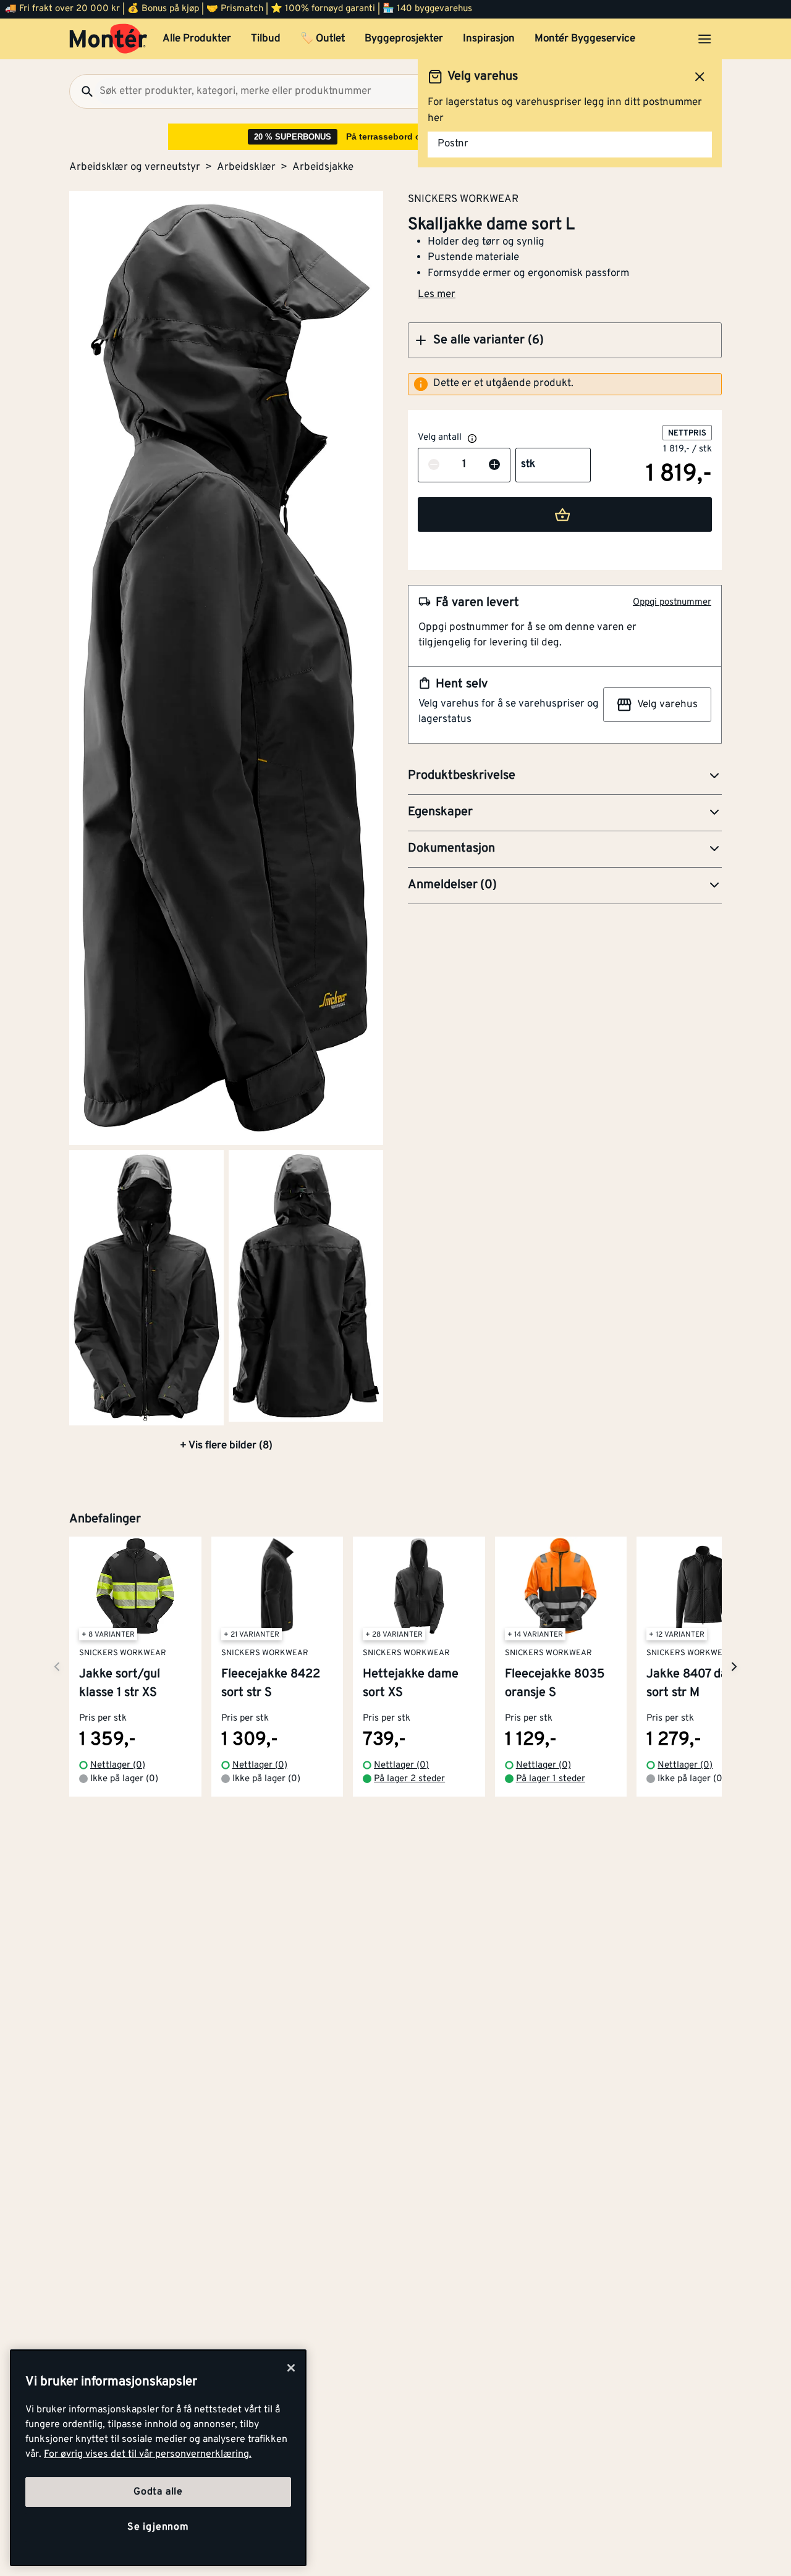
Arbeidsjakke (323, 167)
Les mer (437, 295)
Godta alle (158, 2492)
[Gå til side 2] (146, 1288)
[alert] (565, 384)
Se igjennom (158, 2527)
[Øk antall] (494, 465)
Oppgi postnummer (672, 602)
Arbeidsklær (246, 167)
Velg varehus (667, 705)
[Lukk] (291, 2368)
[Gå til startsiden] (108, 39)
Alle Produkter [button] (197, 39)
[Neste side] (57, 1667)
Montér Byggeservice (585, 39)
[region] (158, 2458)
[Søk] (82, 91)
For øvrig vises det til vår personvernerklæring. (148, 2454)
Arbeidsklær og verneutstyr (135, 167)
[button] (565, 340)
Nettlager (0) (118, 1765)
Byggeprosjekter (404, 39)
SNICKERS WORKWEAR (463, 199)
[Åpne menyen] (704, 39)
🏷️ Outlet (323, 39)
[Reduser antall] (434, 465)
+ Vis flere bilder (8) (226, 1446)
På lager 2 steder (409, 1779)
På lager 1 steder (551, 1779)
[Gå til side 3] (306, 1286)
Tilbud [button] (266, 39)
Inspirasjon (489, 39)
